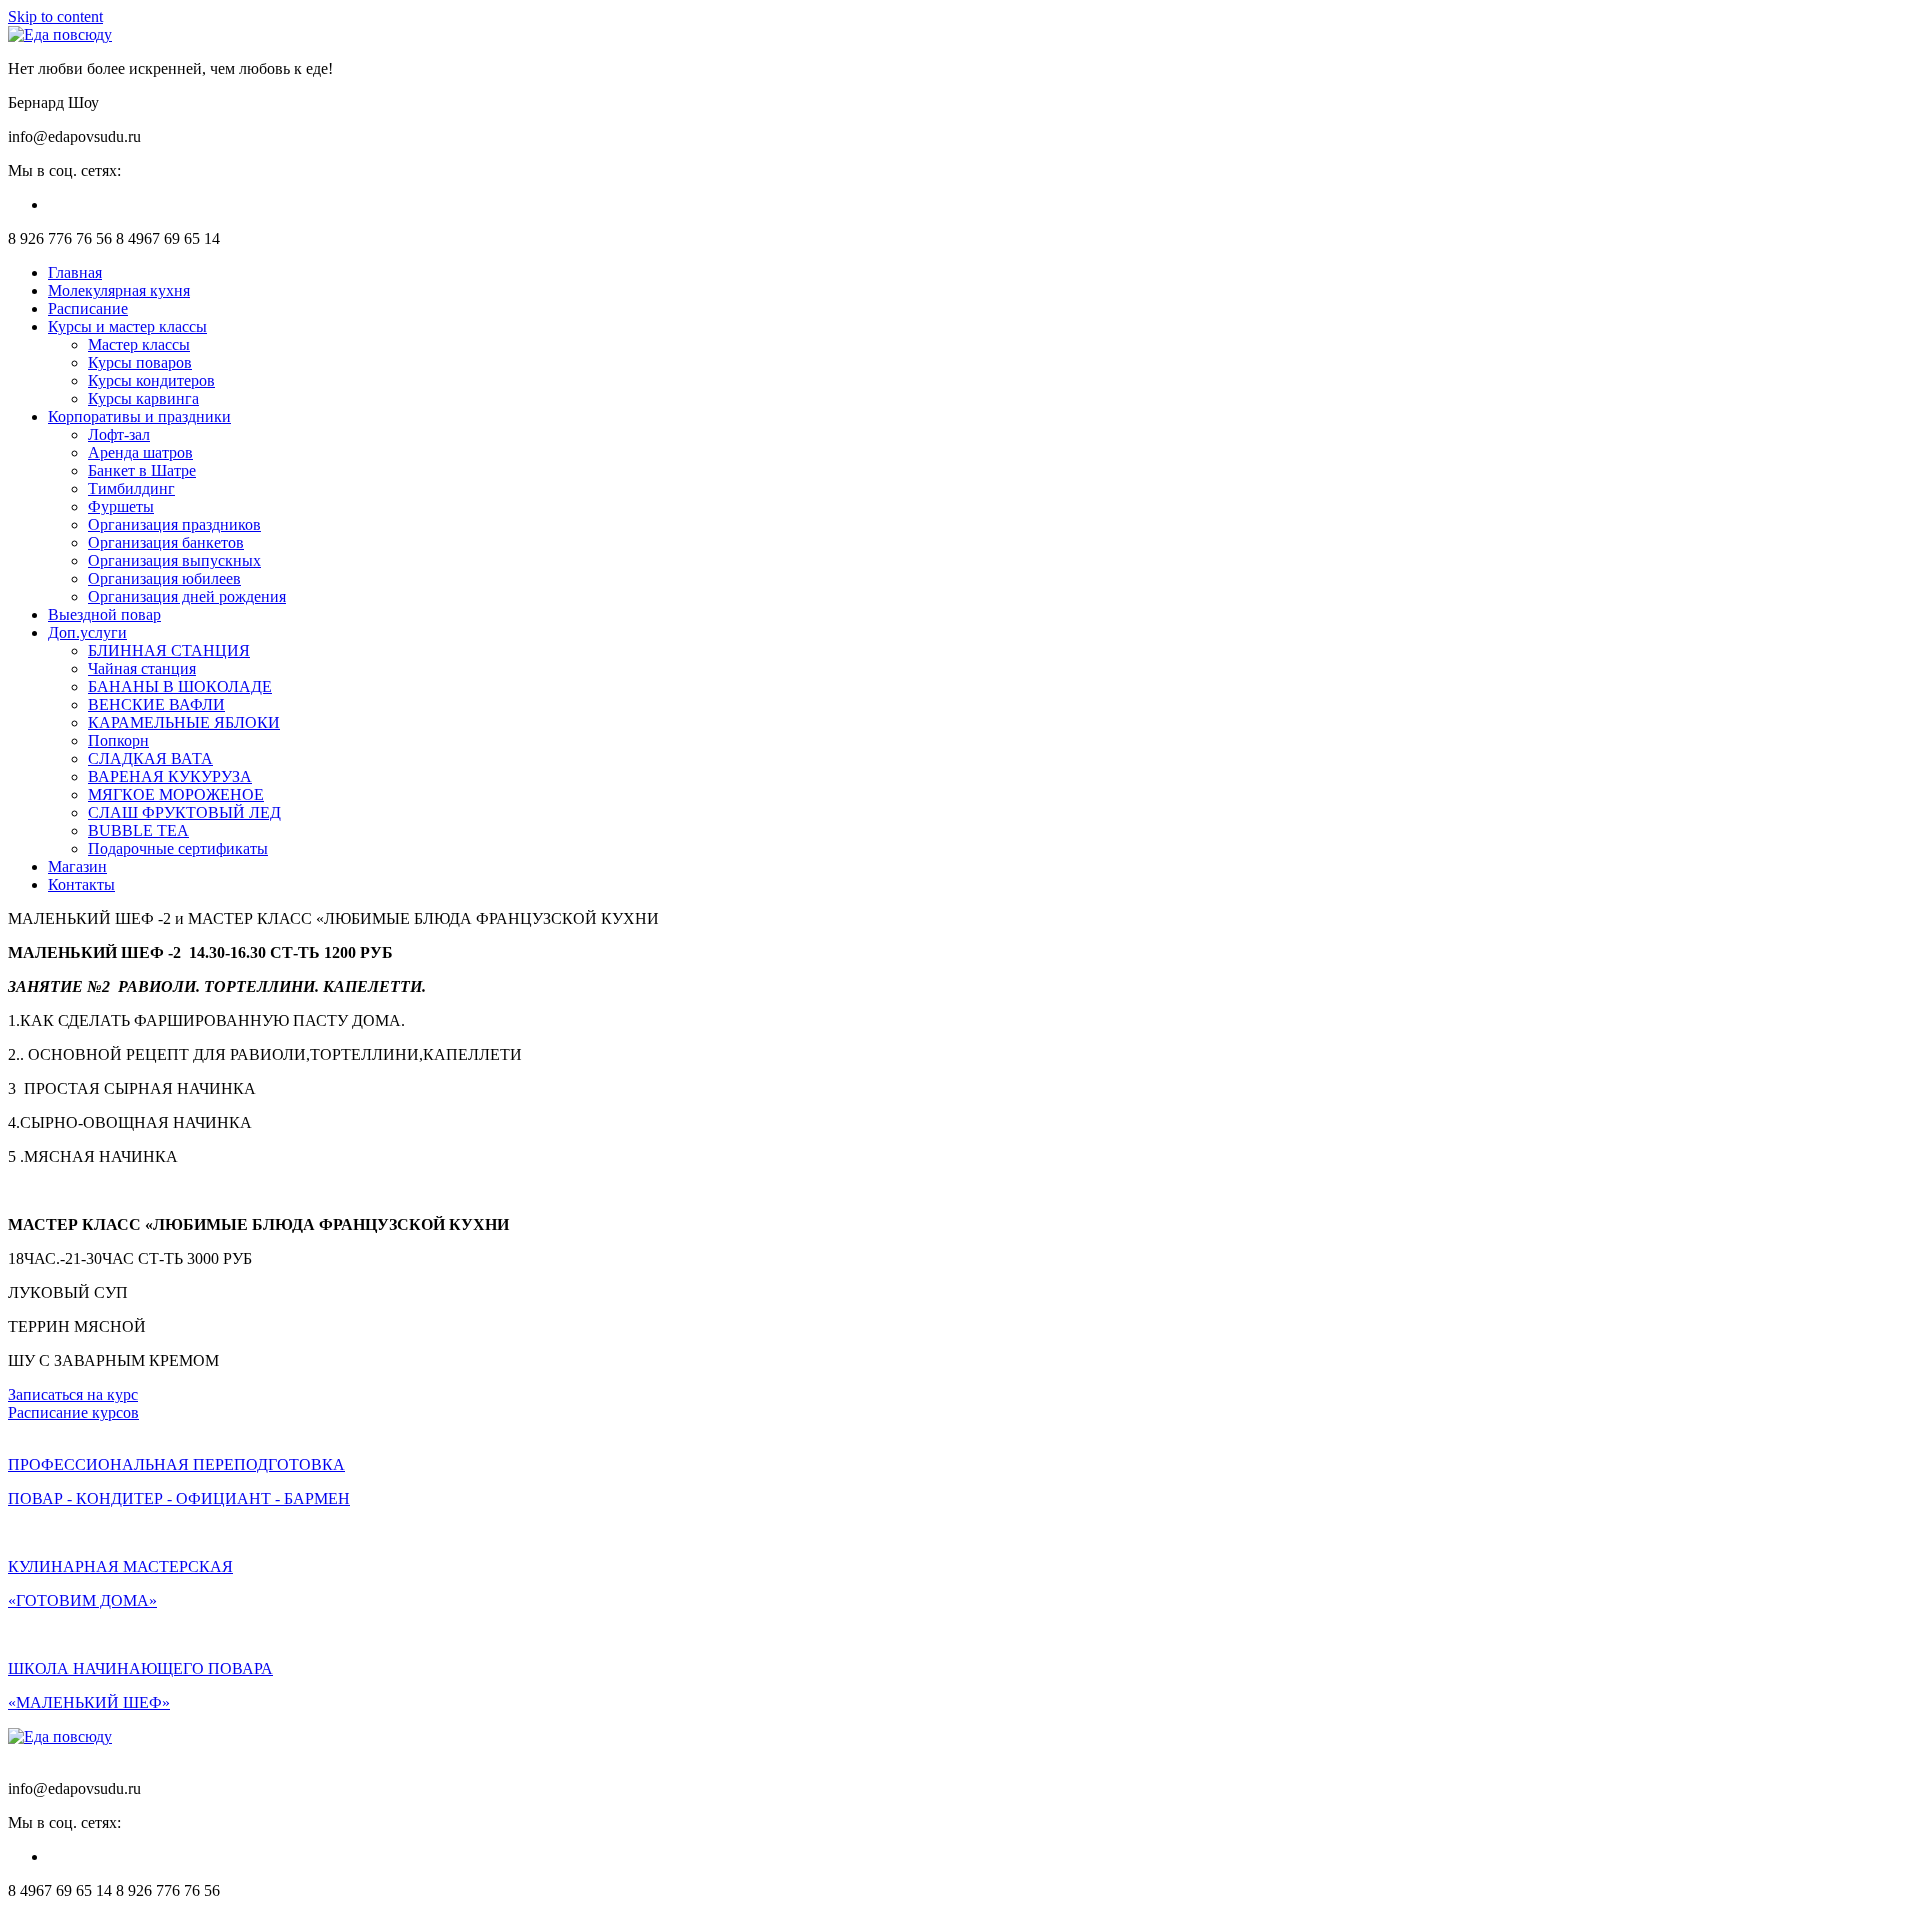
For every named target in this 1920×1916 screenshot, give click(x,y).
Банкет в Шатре (142, 470)
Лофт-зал (119, 434)
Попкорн (118, 740)
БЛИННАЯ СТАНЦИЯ (169, 650)
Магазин (77, 866)
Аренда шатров (140, 452)
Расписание (88, 308)
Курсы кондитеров (151, 380)
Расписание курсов (73, 1412)
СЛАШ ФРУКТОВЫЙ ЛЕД (184, 812)
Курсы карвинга (143, 398)
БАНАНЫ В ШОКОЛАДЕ (180, 686)
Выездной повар (104, 614)
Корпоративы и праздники (139, 416)
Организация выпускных (174, 560)
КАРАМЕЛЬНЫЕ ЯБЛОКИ (184, 722)
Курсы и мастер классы (127, 326)
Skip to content (55, 16)
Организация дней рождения (187, 596)
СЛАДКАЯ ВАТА (150, 758)
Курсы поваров (140, 362)
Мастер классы (139, 344)
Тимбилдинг (131, 488)
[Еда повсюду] (60, 34)
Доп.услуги (87, 632)
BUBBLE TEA (138, 830)
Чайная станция (142, 668)
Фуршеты (121, 506)
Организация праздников (174, 524)
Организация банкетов (166, 542)
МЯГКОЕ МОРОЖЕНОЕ (176, 794)
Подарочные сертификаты (178, 848)
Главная (75, 272)
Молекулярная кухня (119, 290)
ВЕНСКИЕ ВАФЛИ (156, 704)
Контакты (81, 884)
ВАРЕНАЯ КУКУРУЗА (170, 776)
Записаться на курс (73, 1394)
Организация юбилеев (164, 578)
